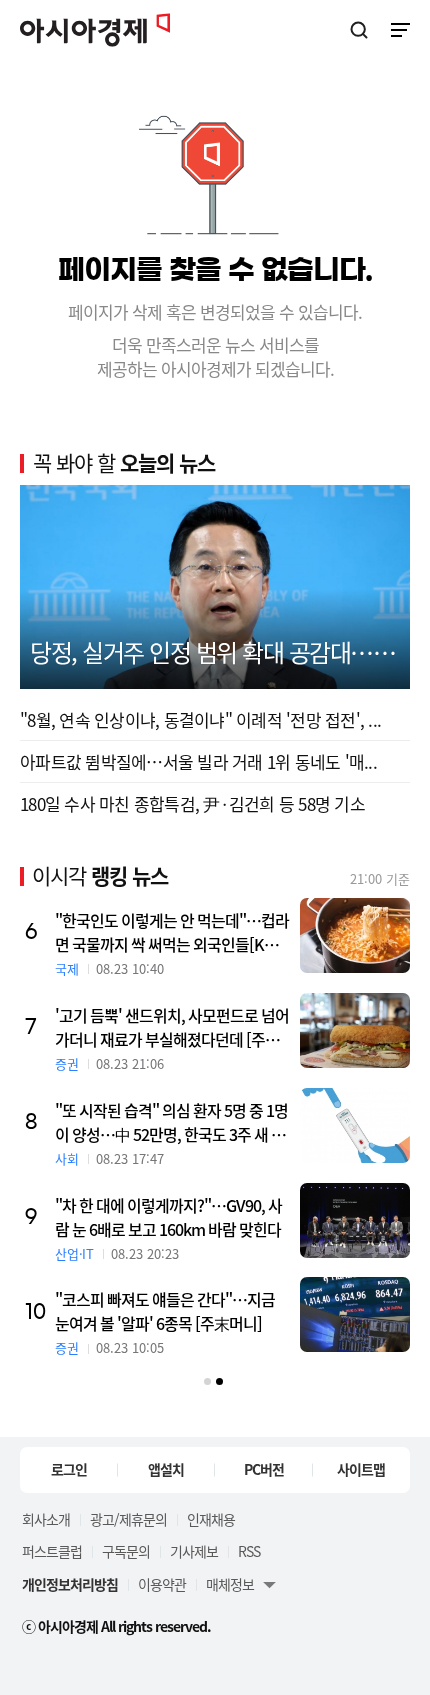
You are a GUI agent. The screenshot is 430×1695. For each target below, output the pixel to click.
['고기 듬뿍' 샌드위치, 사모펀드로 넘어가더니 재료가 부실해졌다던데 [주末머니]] (355, 1030)
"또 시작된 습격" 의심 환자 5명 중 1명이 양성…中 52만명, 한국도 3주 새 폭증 (171, 1122)
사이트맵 (361, 1469)
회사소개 (46, 1519)
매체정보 (230, 1584)
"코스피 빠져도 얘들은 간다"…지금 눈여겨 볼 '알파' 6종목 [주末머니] (165, 1311)
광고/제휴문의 (128, 1519)
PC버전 (264, 1469)
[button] (207, 1381)
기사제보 (194, 1551)
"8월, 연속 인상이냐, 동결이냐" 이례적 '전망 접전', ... (200, 719)
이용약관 (162, 1584)
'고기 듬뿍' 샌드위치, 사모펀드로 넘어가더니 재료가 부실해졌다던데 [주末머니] (172, 1027)
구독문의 (126, 1551)
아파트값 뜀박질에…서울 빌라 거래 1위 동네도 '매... (198, 761)
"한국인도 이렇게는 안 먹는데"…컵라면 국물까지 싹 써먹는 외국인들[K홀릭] (172, 932)
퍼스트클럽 (52, 1551)
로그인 (69, 1469)
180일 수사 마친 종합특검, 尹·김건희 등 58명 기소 (192, 803)
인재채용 (211, 1519)
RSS (249, 1551)
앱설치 (166, 1469)
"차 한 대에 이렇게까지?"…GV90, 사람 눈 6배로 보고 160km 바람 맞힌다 (168, 1217)
